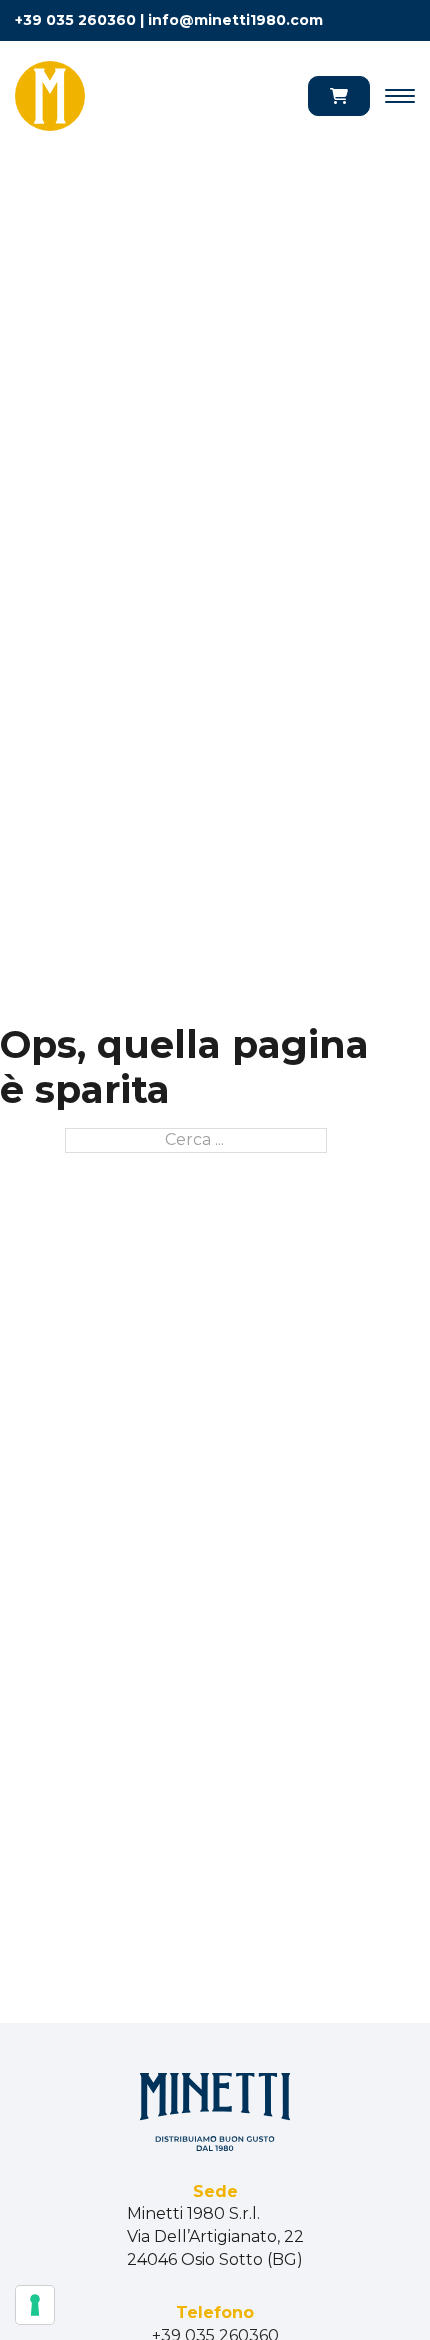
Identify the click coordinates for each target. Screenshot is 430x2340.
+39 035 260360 (75, 20)
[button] (339, 96)
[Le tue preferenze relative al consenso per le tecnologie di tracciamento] (35, 2305)
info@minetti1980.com (235, 20)
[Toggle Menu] (400, 96)
